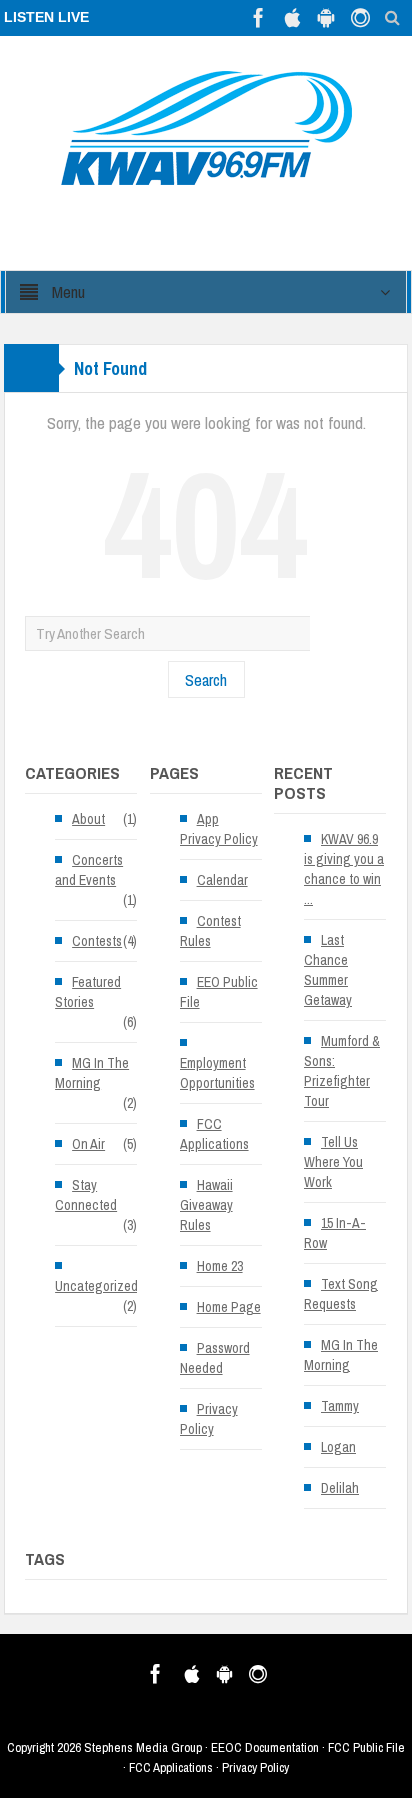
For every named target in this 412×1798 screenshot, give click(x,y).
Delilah (340, 1488)
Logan (338, 1447)
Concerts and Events (89, 870)
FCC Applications (214, 1134)
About (88, 819)
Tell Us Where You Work (333, 1162)
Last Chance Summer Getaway (328, 970)
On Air (88, 1144)
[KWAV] (206, 127)
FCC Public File (366, 1747)
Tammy (340, 1406)
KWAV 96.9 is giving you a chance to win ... (344, 869)
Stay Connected (86, 1195)
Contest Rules (210, 931)
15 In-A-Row (335, 1233)
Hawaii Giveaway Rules (206, 1205)
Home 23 (220, 1266)
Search (206, 679)
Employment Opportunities (217, 1073)
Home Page (229, 1307)
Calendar (222, 880)
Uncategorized (96, 1286)
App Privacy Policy (219, 829)
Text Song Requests (341, 1294)
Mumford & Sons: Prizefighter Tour (342, 1071)
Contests (97, 941)
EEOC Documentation (265, 1747)
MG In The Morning (92, 1073)
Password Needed (215, 1358)
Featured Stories (88, 992)
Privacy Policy (209, 1419)
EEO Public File (219, 992)
